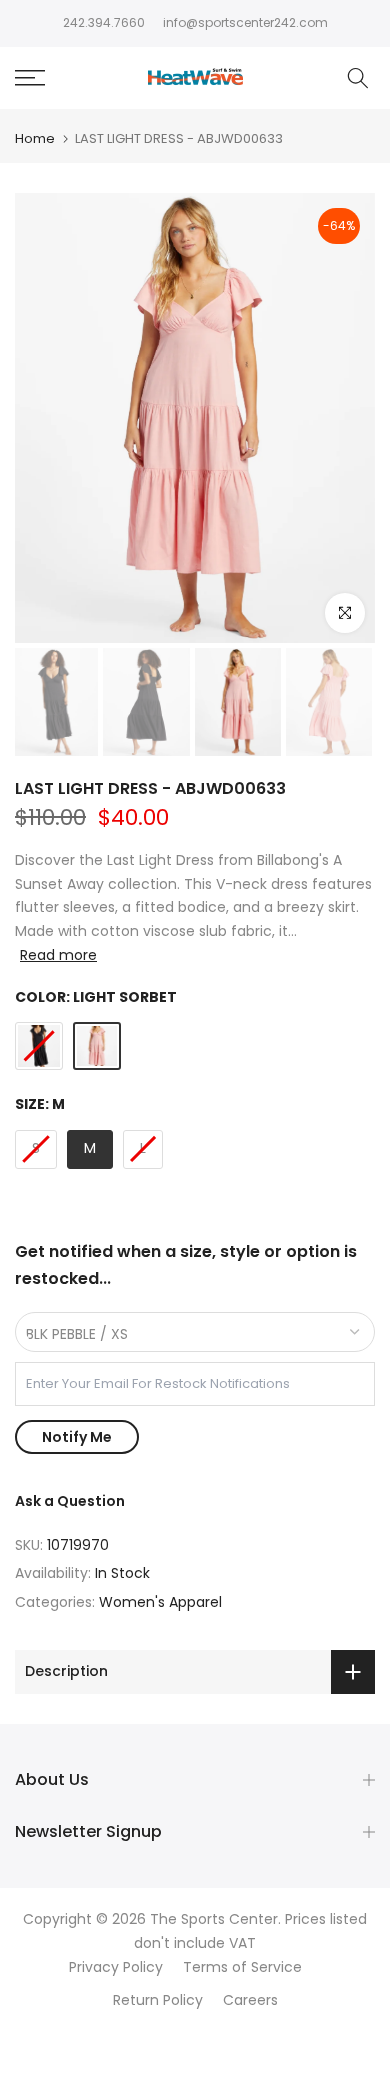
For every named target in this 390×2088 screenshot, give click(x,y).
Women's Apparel (160, 1602)
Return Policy (158, 2000)
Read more (58, 955)
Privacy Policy (116, 1967)
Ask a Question (70, 1501)
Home (35, 138)
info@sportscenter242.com (245, 22)
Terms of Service (242, 1967)
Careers (250, 2000)
